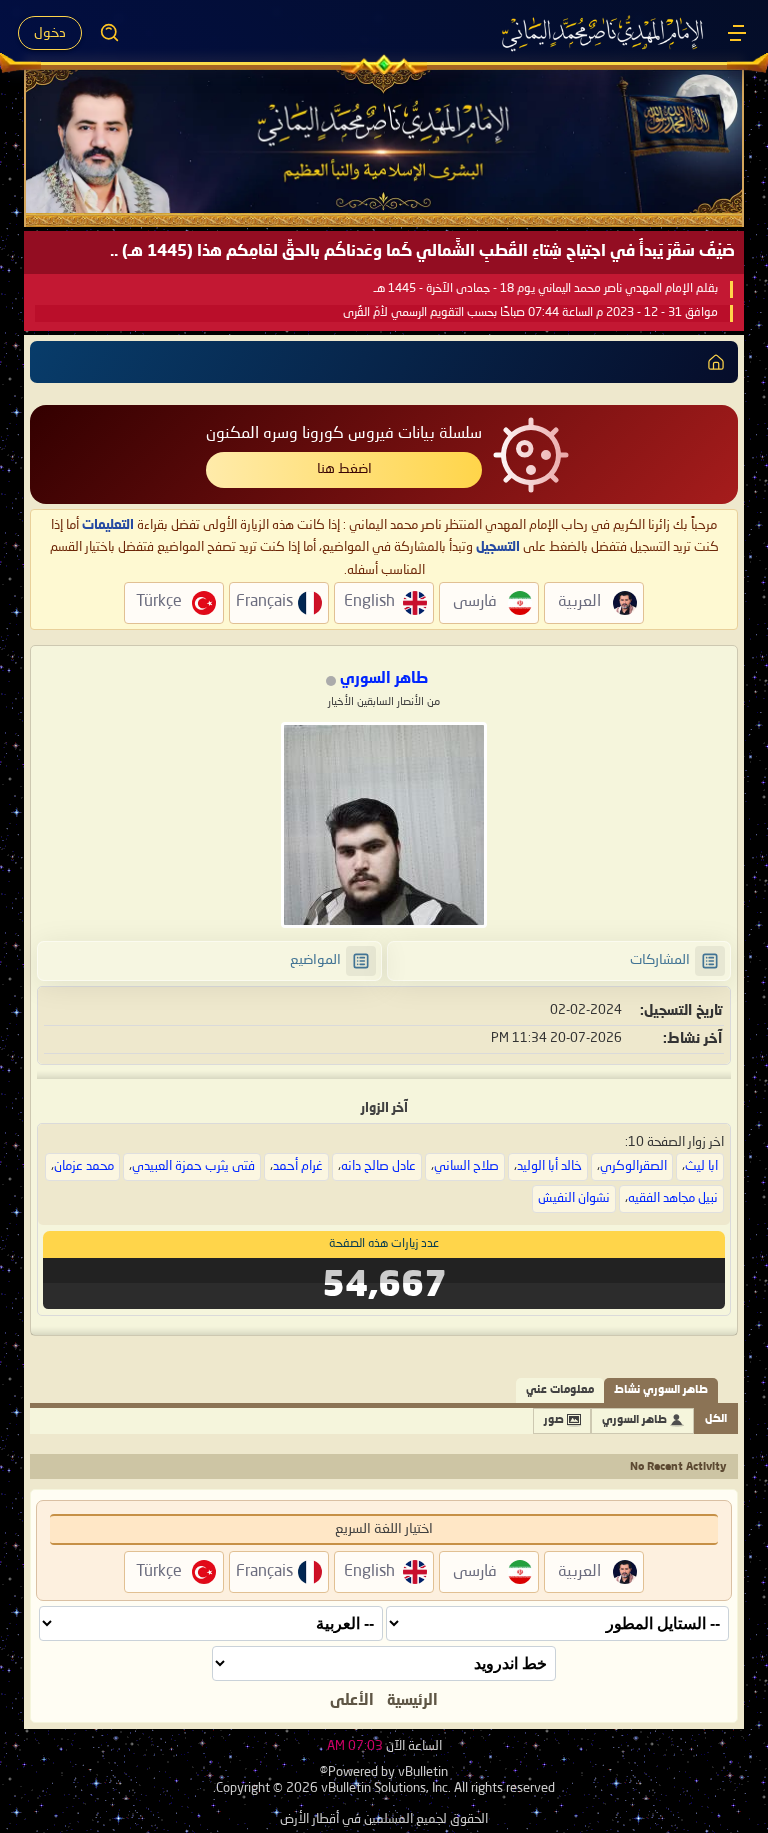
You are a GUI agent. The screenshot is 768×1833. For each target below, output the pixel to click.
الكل (716, 1419)
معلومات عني (560, 1390)
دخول (50, 33)
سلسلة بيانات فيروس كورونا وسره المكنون (344, 434)
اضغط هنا (344, 469)
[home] (716, 362)
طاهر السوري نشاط (661, 1390)
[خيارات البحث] (110, 33)
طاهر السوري (634, 1420)
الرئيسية (412, 1701)
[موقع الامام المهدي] (604, 33)
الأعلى (352, 1701)
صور (554, 1420)
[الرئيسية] (737, 33)
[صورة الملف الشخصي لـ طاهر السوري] (384, 825)
